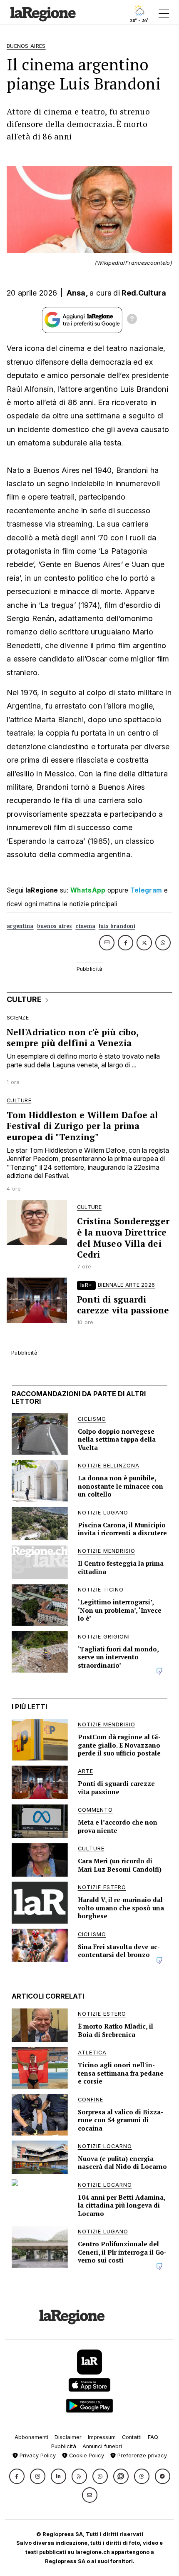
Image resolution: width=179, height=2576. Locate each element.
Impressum (102, 2437)
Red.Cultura (144, 293)
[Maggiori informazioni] (132, 320)
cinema (85, 926)
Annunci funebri (102, 2446)
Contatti (132, 2437)
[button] (17, 2476)
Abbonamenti (31, 2437)
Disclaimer (68, 2437)
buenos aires (55, 926)
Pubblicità (64, 2446)
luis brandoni (117, 926)
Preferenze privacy (141, 2455)
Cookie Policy (86, 2455)
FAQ (153, 2437)
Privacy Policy (37, 2455)
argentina (20, 926)
